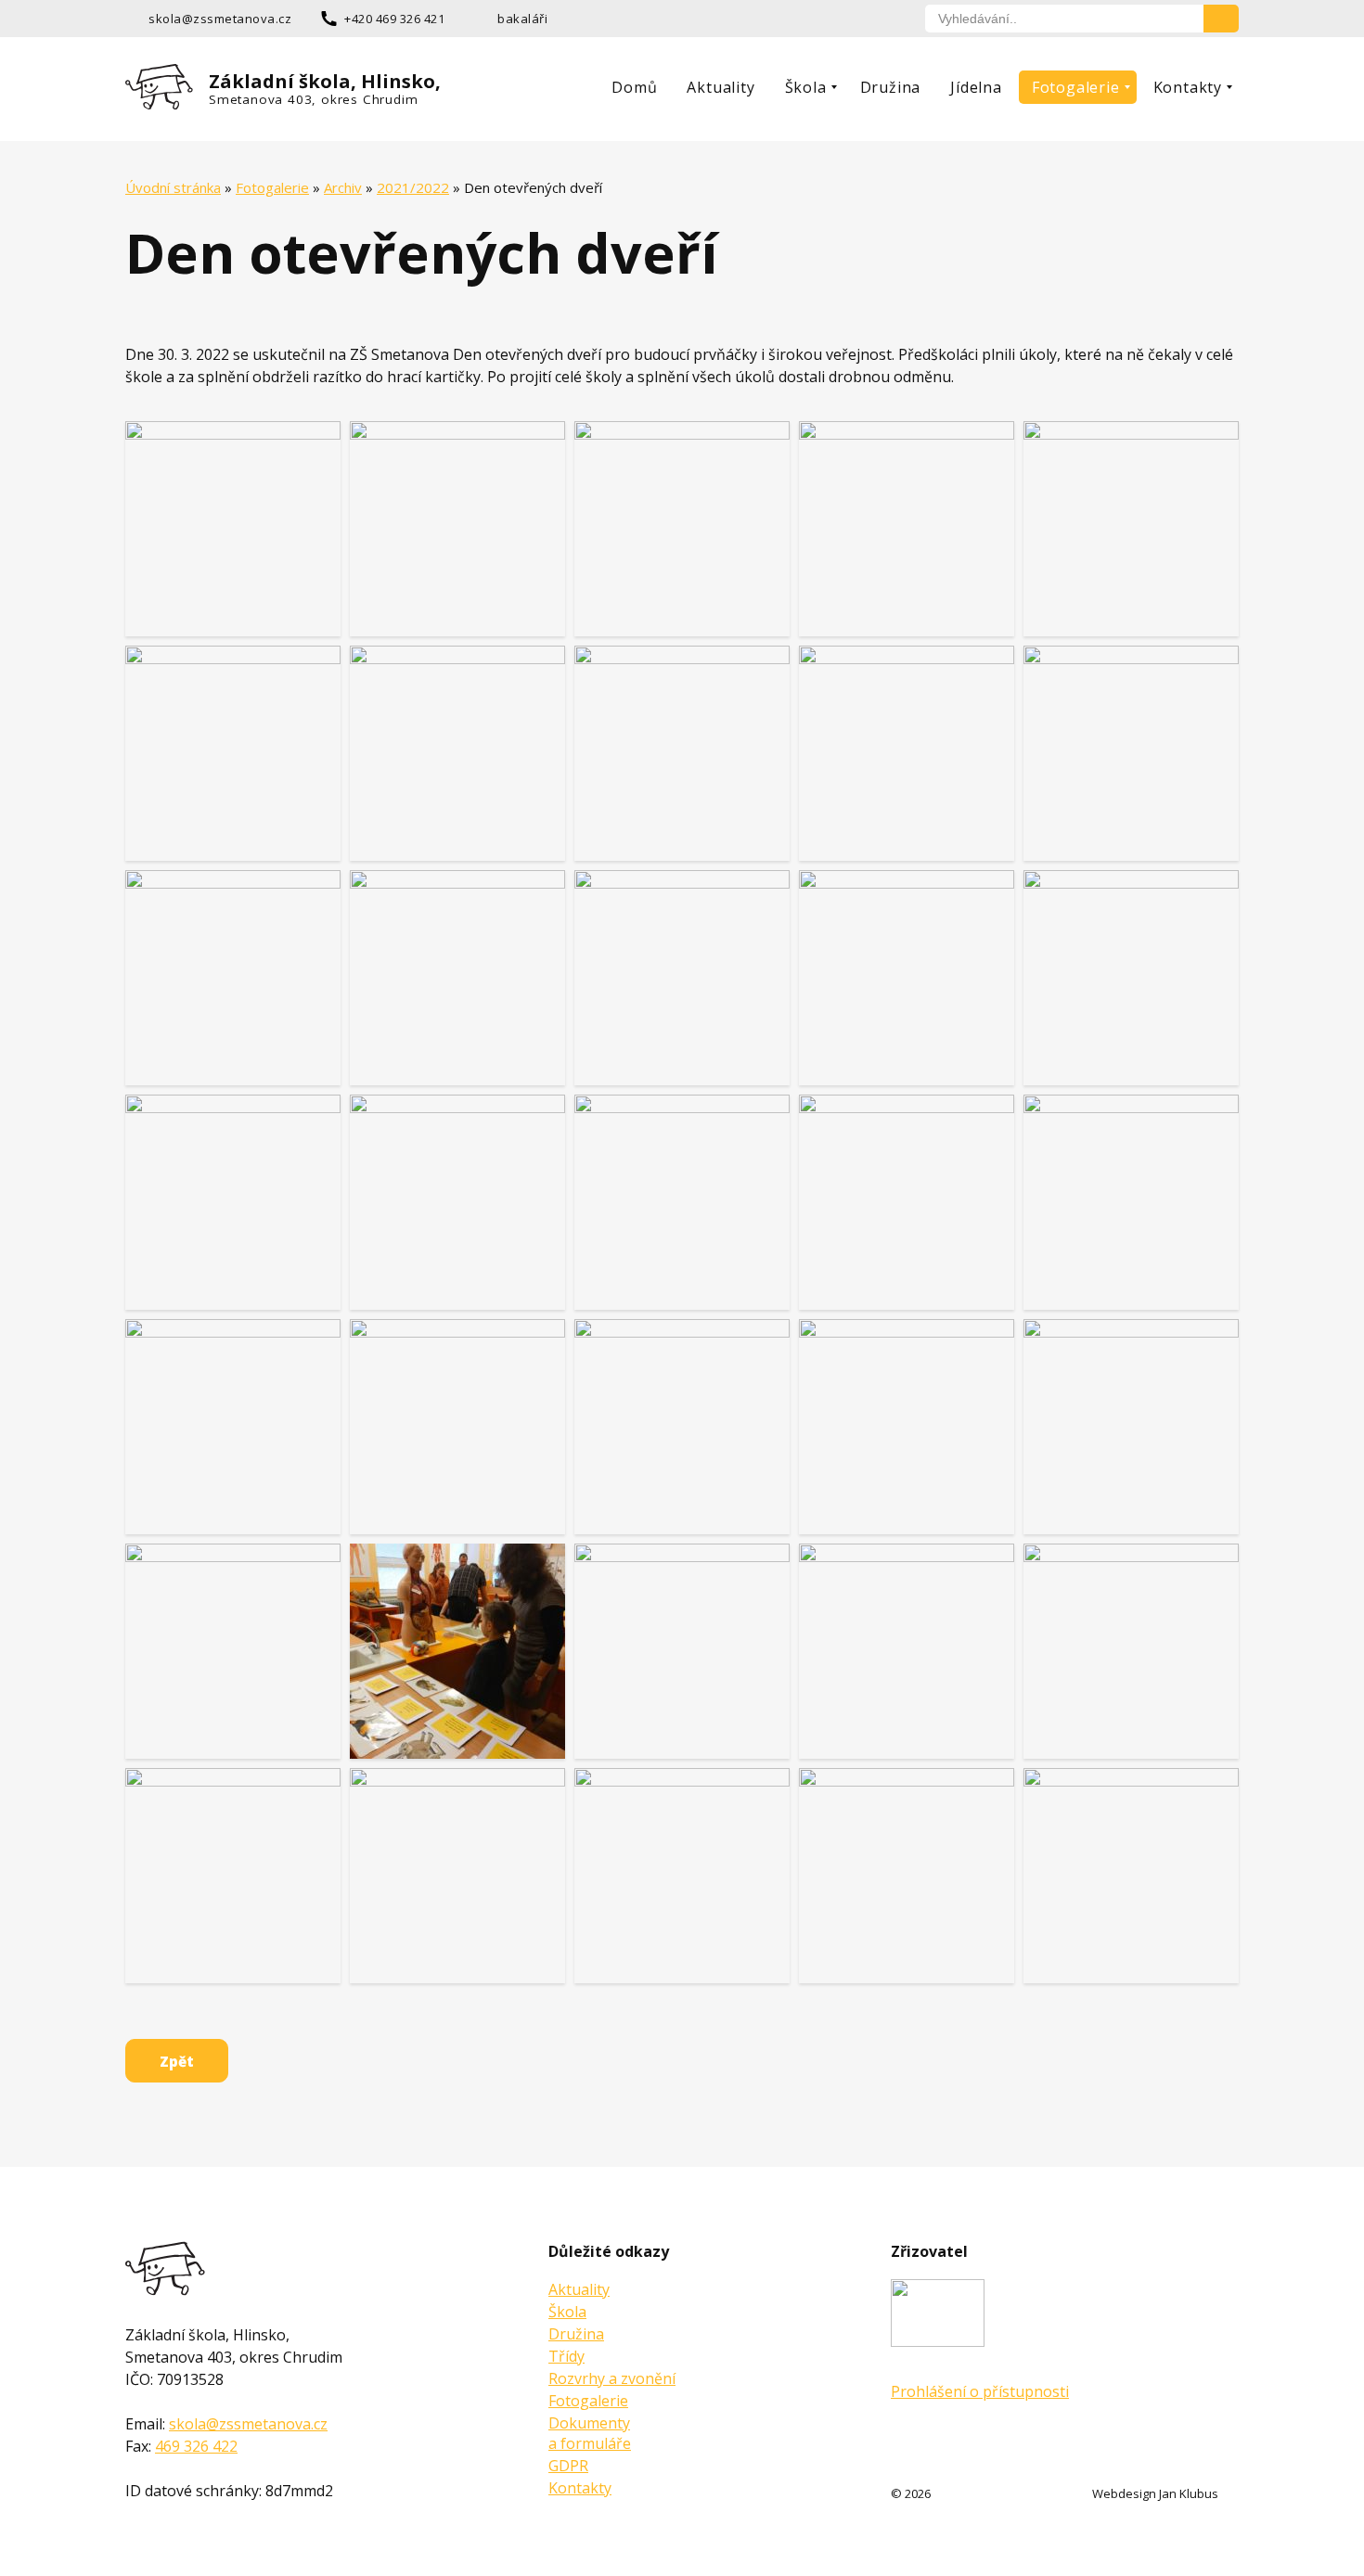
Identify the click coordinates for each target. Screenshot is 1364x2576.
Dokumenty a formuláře (590, 2433)
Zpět (177, 2061)
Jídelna (976, 87)
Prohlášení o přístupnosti (980, 2391)
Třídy (566, 2356)
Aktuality (721, 87)
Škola (806, 87)
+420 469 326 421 (394, 19)
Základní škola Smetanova (166, 2268)
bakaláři (522, 19)
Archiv (343, 187)
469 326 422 (196, 2446)
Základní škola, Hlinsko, (325, 88)
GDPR (568, 2466)
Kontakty (1188, 87)
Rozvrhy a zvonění (612, 2378)
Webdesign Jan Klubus (1155, 2493)
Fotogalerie (1076, 87)
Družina (891, 87)
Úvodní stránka (173, 187)
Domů (634, 87)
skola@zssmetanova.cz (220, 19)
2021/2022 (413, 187)
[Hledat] (1221, 19)
